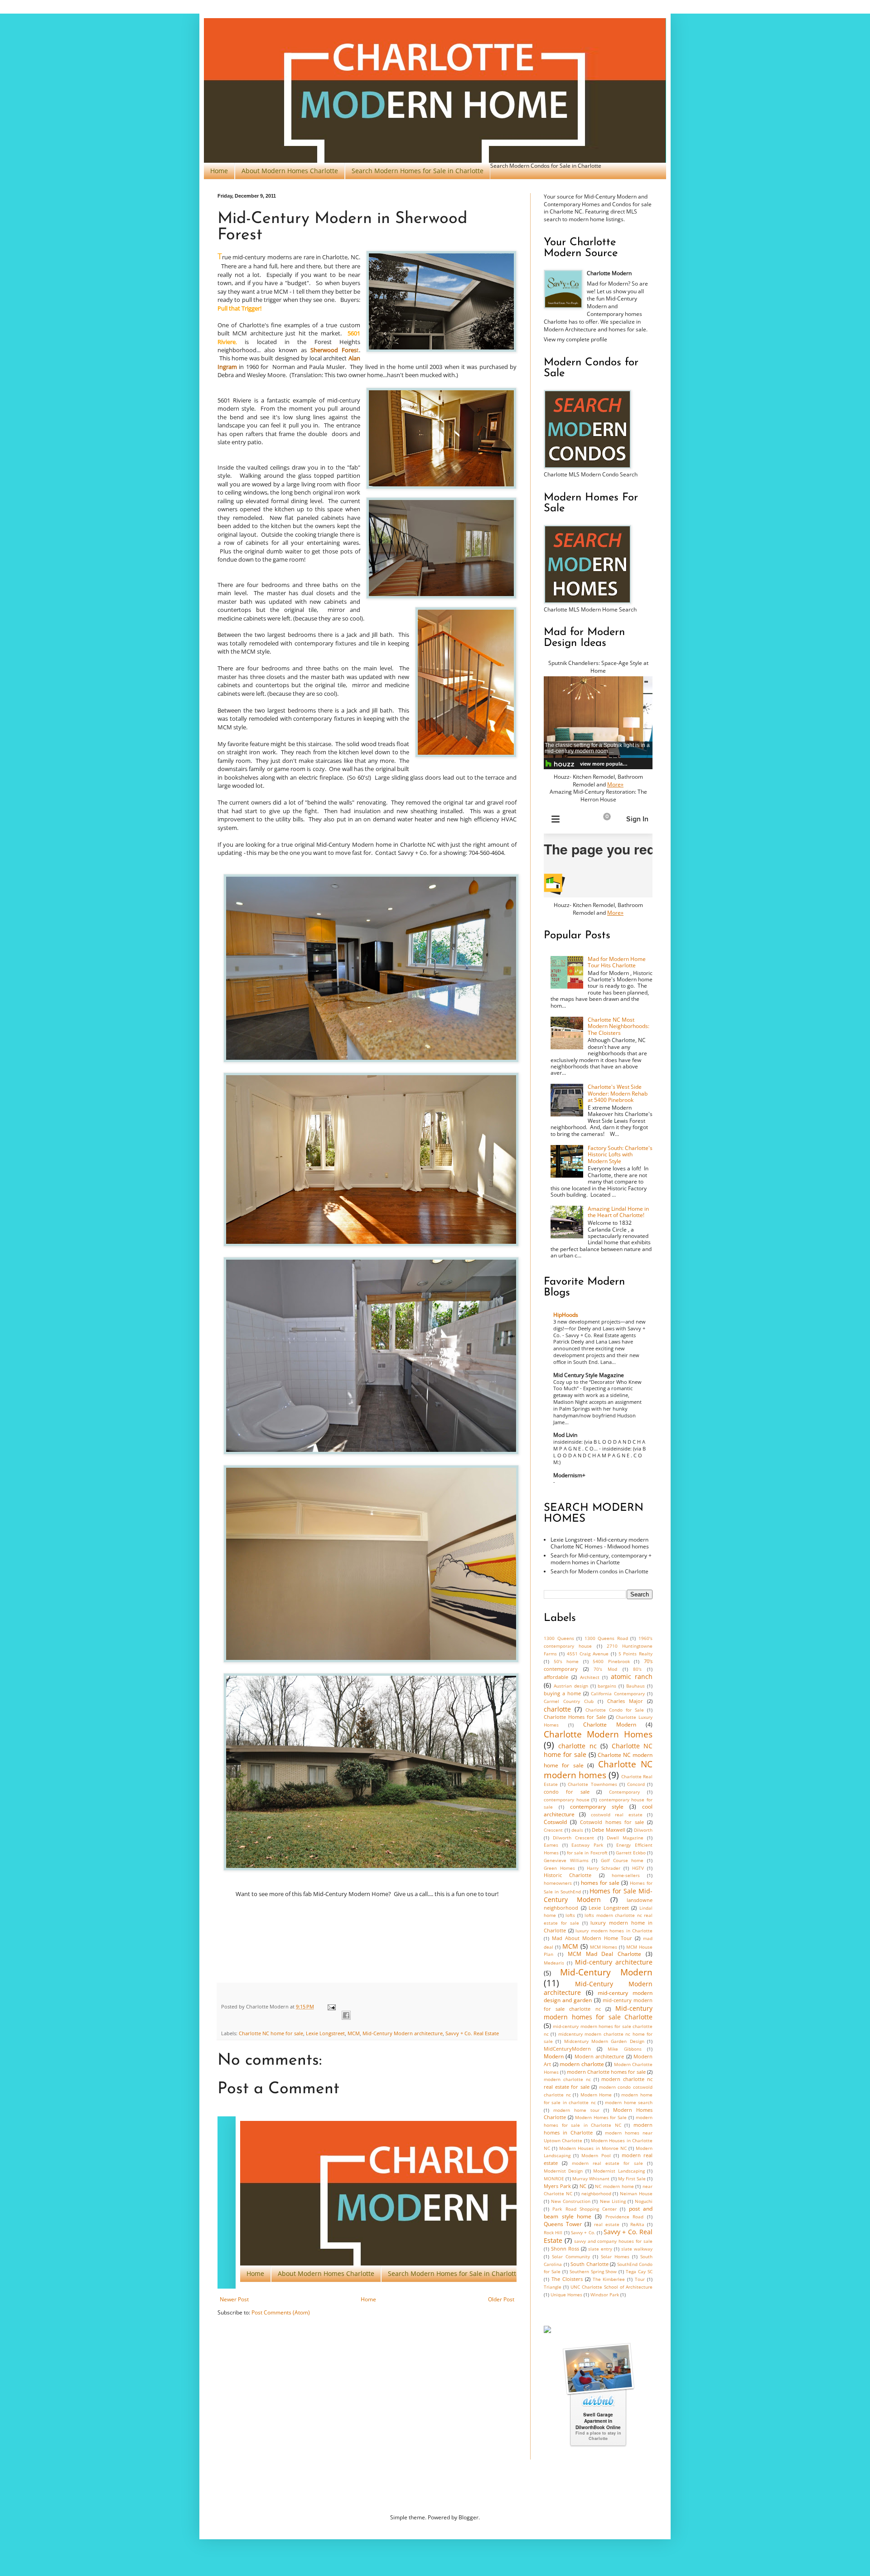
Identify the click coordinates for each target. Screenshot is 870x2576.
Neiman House (636, 2194)
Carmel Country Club (569, 1701)
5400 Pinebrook (611, 1662)
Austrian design (571, 1686)
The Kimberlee (609, 2279)
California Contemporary (618, 1694)
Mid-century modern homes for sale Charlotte (598, 2013)
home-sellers (626, 1875)
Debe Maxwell (609, 1830)
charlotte (557, 1709)
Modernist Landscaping (619, 2171)
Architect (590, 1677)
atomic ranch (632, 1676)
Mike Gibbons (625, 2049)
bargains (607, 1686)
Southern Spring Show (593, 2272)
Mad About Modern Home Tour (592, 1938)
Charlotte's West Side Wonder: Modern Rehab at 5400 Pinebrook (618, 1093)
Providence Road (625, 2217)
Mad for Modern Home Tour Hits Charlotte (617, 962)
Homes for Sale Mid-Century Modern (598, 1895)
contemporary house (567, 1800)
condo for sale (567, 1792)
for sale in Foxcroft (587, 1853)
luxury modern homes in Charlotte (614, 1931)
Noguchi (644, 2201)
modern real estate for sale (607, 2163)
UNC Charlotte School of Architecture (611, 2287)
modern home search (629, 2103)
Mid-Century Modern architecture (403, 2033)
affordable (556, 1677)
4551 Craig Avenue (588, 1654)
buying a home (562, 1693)
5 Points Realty (636, 1654)
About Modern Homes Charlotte (290, 171)
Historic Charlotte (568, 1875)
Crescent (553, 1830)
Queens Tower (563, 2224)
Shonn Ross (565, 2249)
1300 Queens (559, 1638)
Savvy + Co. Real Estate (472, 2033)
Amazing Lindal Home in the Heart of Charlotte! (618, 1212)
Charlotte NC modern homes (598, 1769)
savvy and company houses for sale (613, 2241)
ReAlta (637, 2224)
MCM (354, 2033)
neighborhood (596, 2194)
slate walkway (637, 2249)
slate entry (600, 2249)
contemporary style (597, 1807)
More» (615, 784)
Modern (554, 2056)
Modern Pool (596, 2156)
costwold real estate (617, 1815)
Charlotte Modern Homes (598, 1734)
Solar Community (571, 2257)
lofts (570, 1915)
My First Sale (632, 2179)
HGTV (638, 1868)
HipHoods (566, 1315)
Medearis (554, 1963)
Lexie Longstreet (325, 2033)
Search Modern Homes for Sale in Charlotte (418, 171)
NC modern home (614, 2186)
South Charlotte (590, 2264)
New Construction (571, 2201)
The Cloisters (567, 2279)
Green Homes (559, 1868)
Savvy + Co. (583, 2233)
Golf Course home (622, 1860)
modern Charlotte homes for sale (606, 2072)
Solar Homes (615, 2257)
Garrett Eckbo (631, 1853)
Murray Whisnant (591, 2179)
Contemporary (624, 1792)
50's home (566, 1662)
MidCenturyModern (567, 2049)
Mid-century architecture (614, 1962)
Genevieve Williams (566, 1860)
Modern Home (596, 2095)
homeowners (558, 1883)
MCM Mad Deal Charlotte (605, 1954)
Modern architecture (599, 2056)
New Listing (613, 2201)
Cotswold (555, 1822)
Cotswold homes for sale (612, 1822)
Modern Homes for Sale (601, 2118)
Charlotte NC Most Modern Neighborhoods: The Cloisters (619, 1026)
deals (577, 1830)
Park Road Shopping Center (585, 2209)
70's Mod (605, 1669)
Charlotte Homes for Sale (575, 1717)
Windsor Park (605, 2295)
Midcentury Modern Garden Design (604, 2041)
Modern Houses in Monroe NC (593, 2148)
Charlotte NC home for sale (271, 2033)
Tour (640, 2279)
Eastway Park (587, 1845)
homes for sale (600, 1883)
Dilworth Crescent (573, 1838)
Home (219, 171)
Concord (636, 1784)
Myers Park (557, 2186)
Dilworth (643, 1830)
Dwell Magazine (625, 1838)
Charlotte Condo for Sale (615, 1710)
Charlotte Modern (610, 1725)
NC (583, 2186)
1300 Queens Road (606, 1638)
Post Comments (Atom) (281, 2312)
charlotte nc (577, 1746)
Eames (551, 1845)
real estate (607, 2224)
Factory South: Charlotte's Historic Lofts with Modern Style (620, 1155)
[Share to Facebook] (346, 2015)
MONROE (554, 2179)
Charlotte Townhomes (592, 1784)
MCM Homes (604, 1947)
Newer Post (234, 2299)
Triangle (553, 2287)
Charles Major (625, 1701)
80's (637, 1669)
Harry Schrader (604, 1868)
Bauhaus (636, 1686)
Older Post (501, 2299)
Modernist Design (563, 2171)
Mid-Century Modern (606, 1972)
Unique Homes (566, 2295)
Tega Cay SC (639, 2272)
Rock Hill (553, 2233)
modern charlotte (582, 2064)
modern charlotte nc (567, 2079)
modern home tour (576, 2110)
